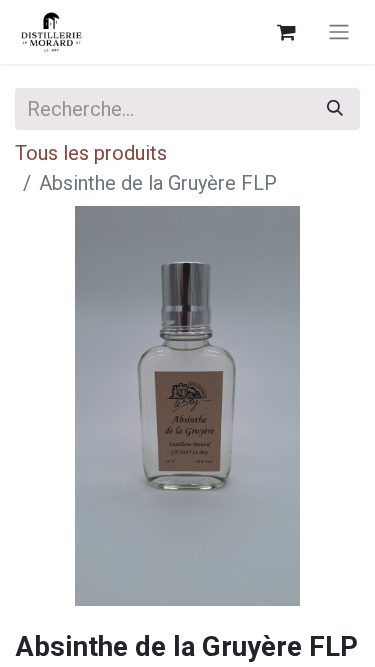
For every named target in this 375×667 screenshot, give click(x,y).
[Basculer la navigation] (339, 32)
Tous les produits (91, 153)
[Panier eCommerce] (286, 32)
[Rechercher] (335, 109)
